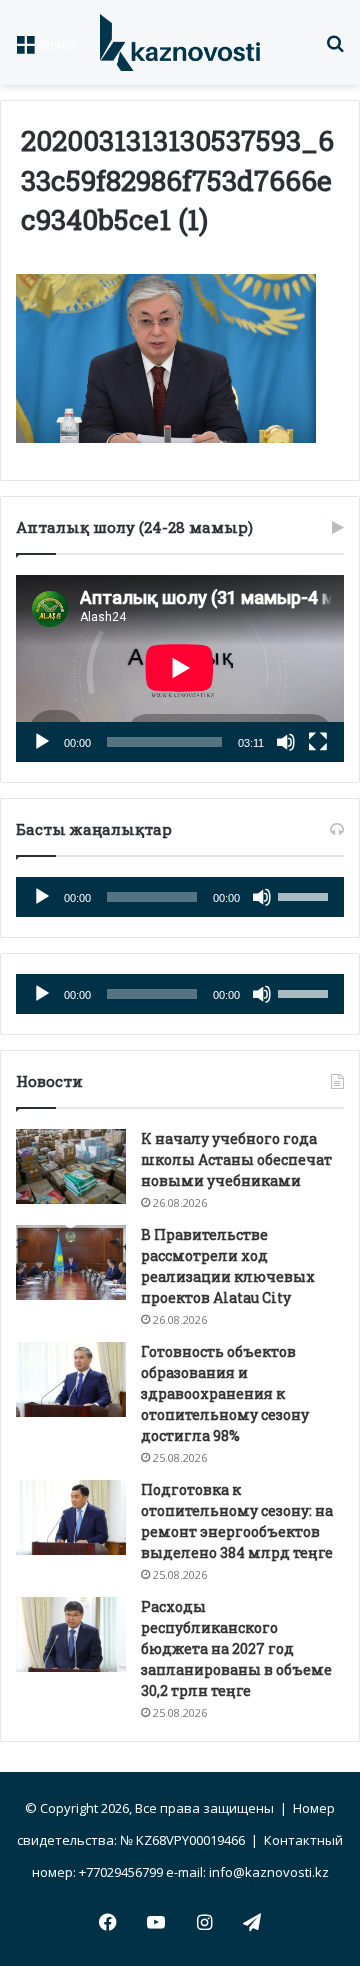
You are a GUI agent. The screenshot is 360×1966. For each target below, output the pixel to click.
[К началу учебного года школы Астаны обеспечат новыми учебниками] (71, 1166)
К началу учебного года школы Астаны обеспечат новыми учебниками (236, 1159)
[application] (180, 668)
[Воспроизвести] (42, 742)
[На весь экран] (318, 742)
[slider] (306, 895)
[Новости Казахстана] (180, 42)
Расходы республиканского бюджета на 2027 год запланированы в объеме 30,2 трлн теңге (236, 1648)
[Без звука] (286, 742)
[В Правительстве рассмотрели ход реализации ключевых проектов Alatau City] (71, 1262)
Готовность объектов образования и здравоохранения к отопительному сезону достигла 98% (225, 1393)
